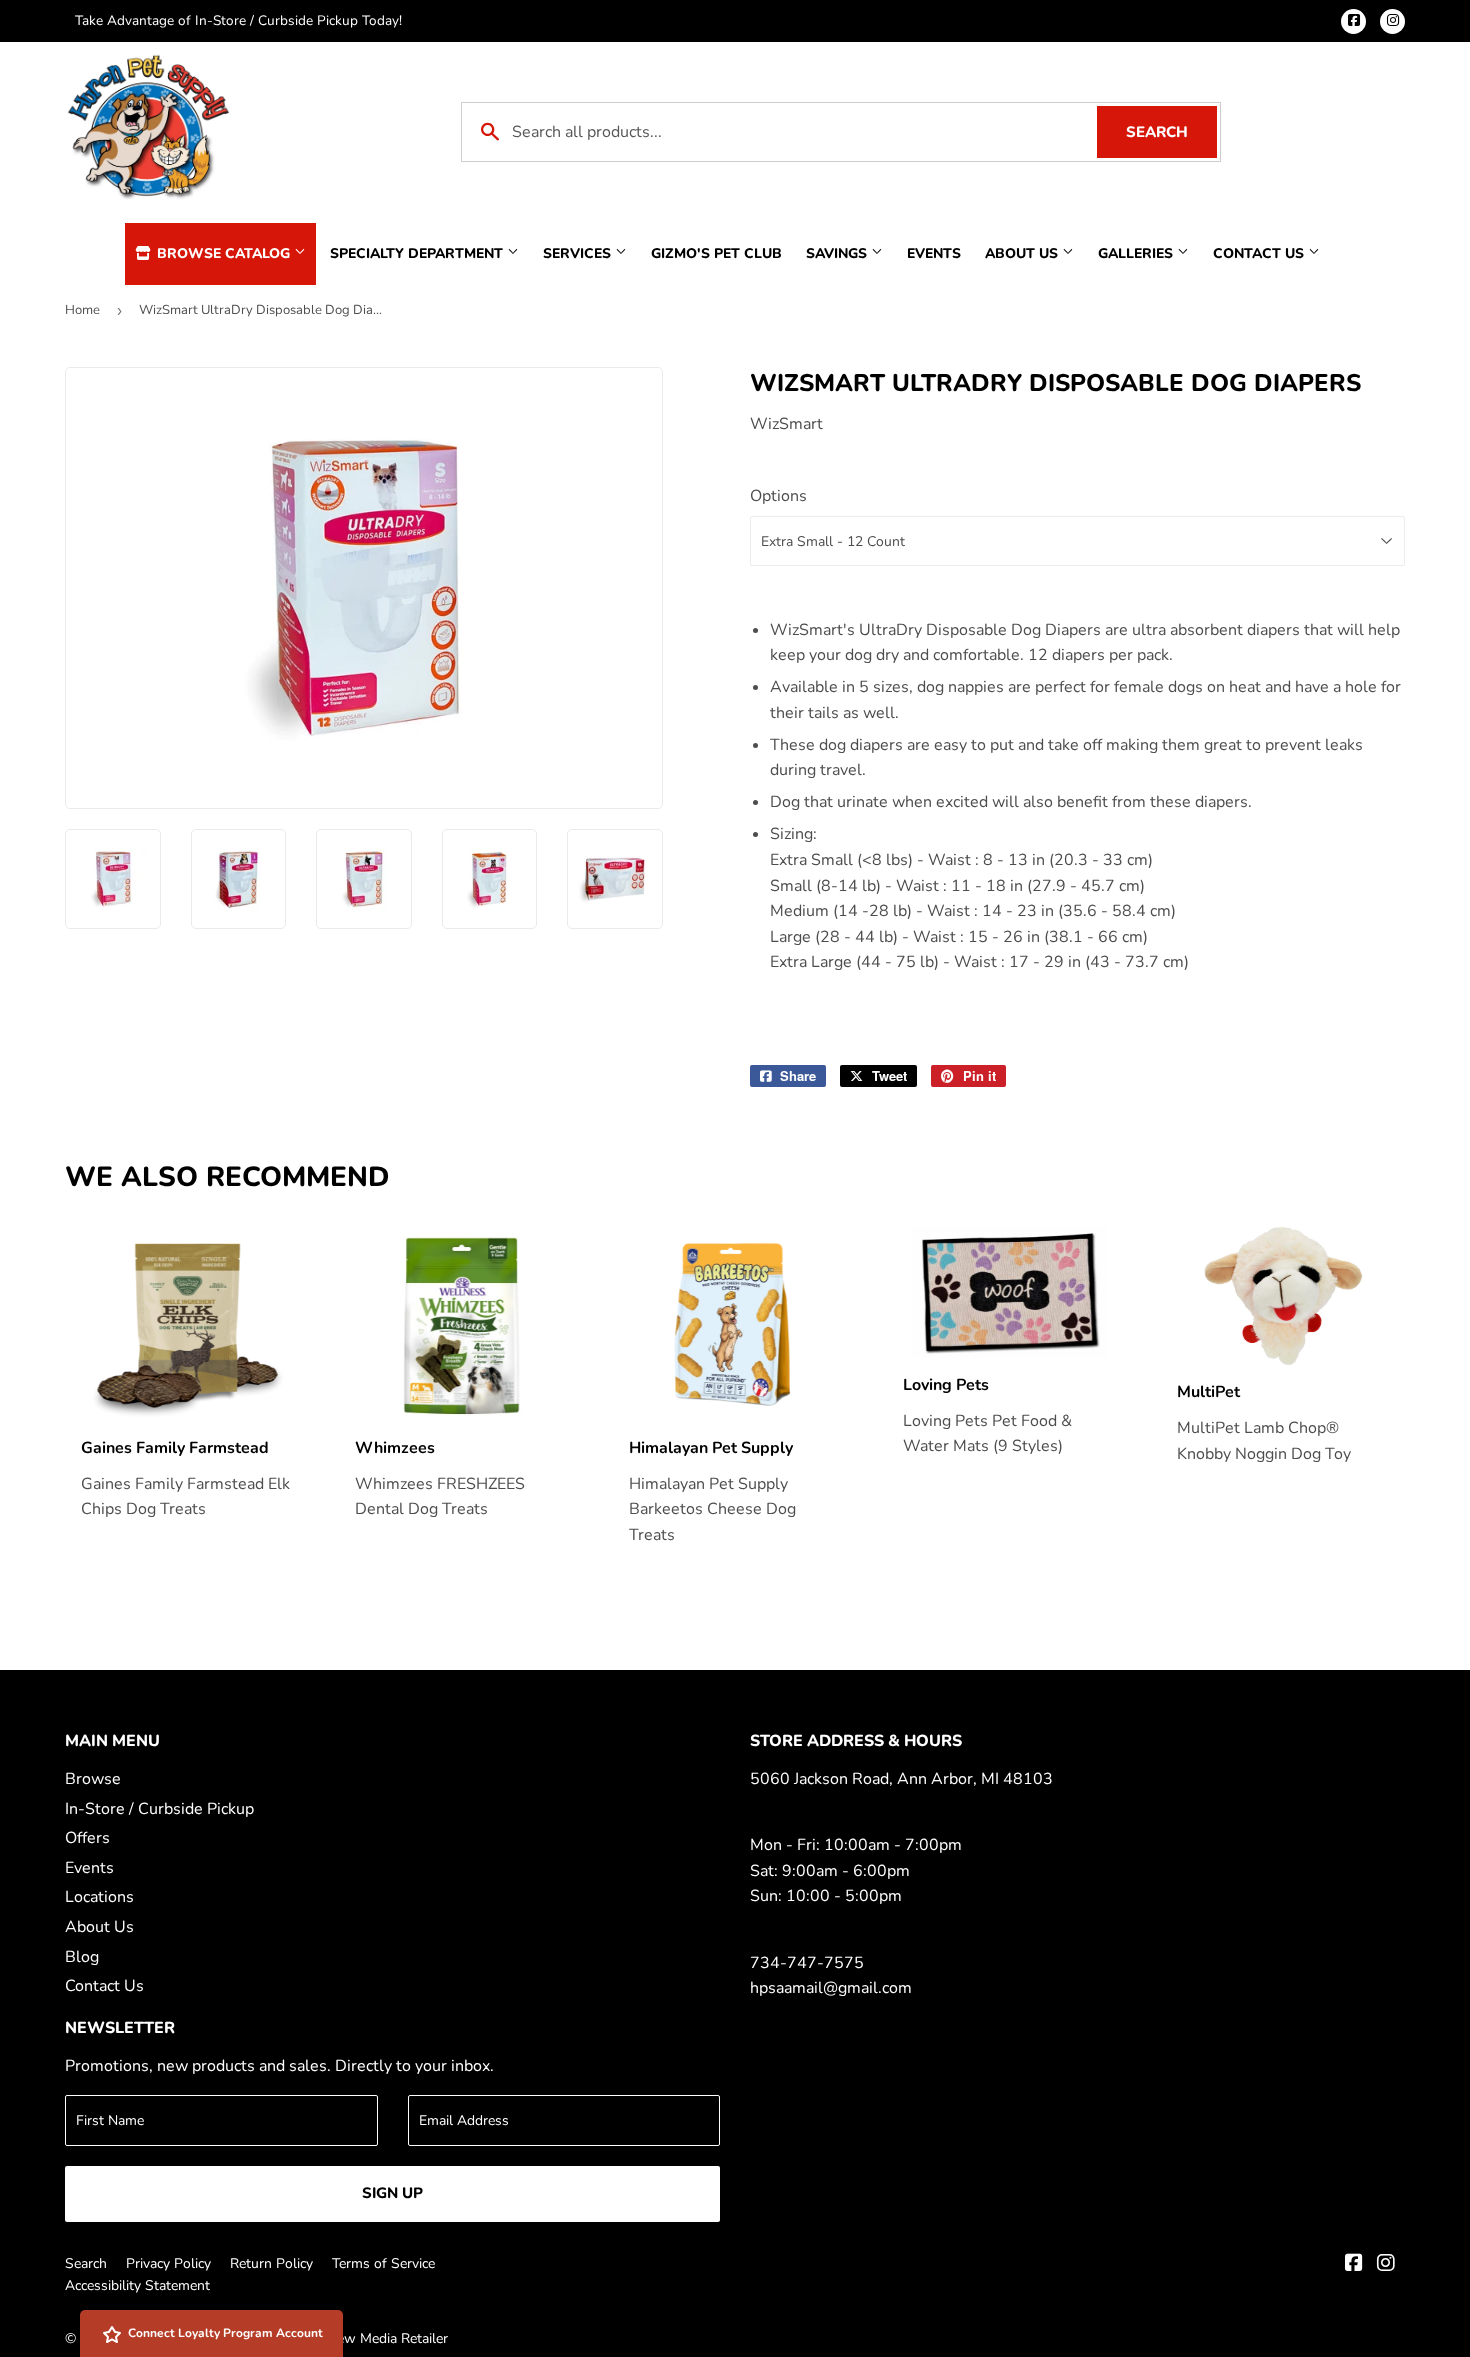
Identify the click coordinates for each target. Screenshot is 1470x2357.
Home (82, 310)
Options (778, 496)
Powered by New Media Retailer (348, 2338)
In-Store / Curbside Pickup (159, 1809)
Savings (838, 253)
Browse (93, 1779)
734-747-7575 (807, 1963)
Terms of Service (383, 2263)
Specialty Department (418, 253)
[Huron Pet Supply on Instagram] (1386, 2265)
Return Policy (271, 2263)
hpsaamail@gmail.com (831, 1988)
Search (1171, 132)
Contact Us (1260, 253)
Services (579, 253)
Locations (99, 1897)
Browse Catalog (223, 253)
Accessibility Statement (137, 2285)
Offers (87, 1838)
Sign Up (392, 2193)
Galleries (1137, 253)
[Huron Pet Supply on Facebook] (1354, 2265)
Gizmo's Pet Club (716, 253)
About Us (1023, 253)
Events (934, 253)
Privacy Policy (168, 2263)
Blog (82, 1957)
